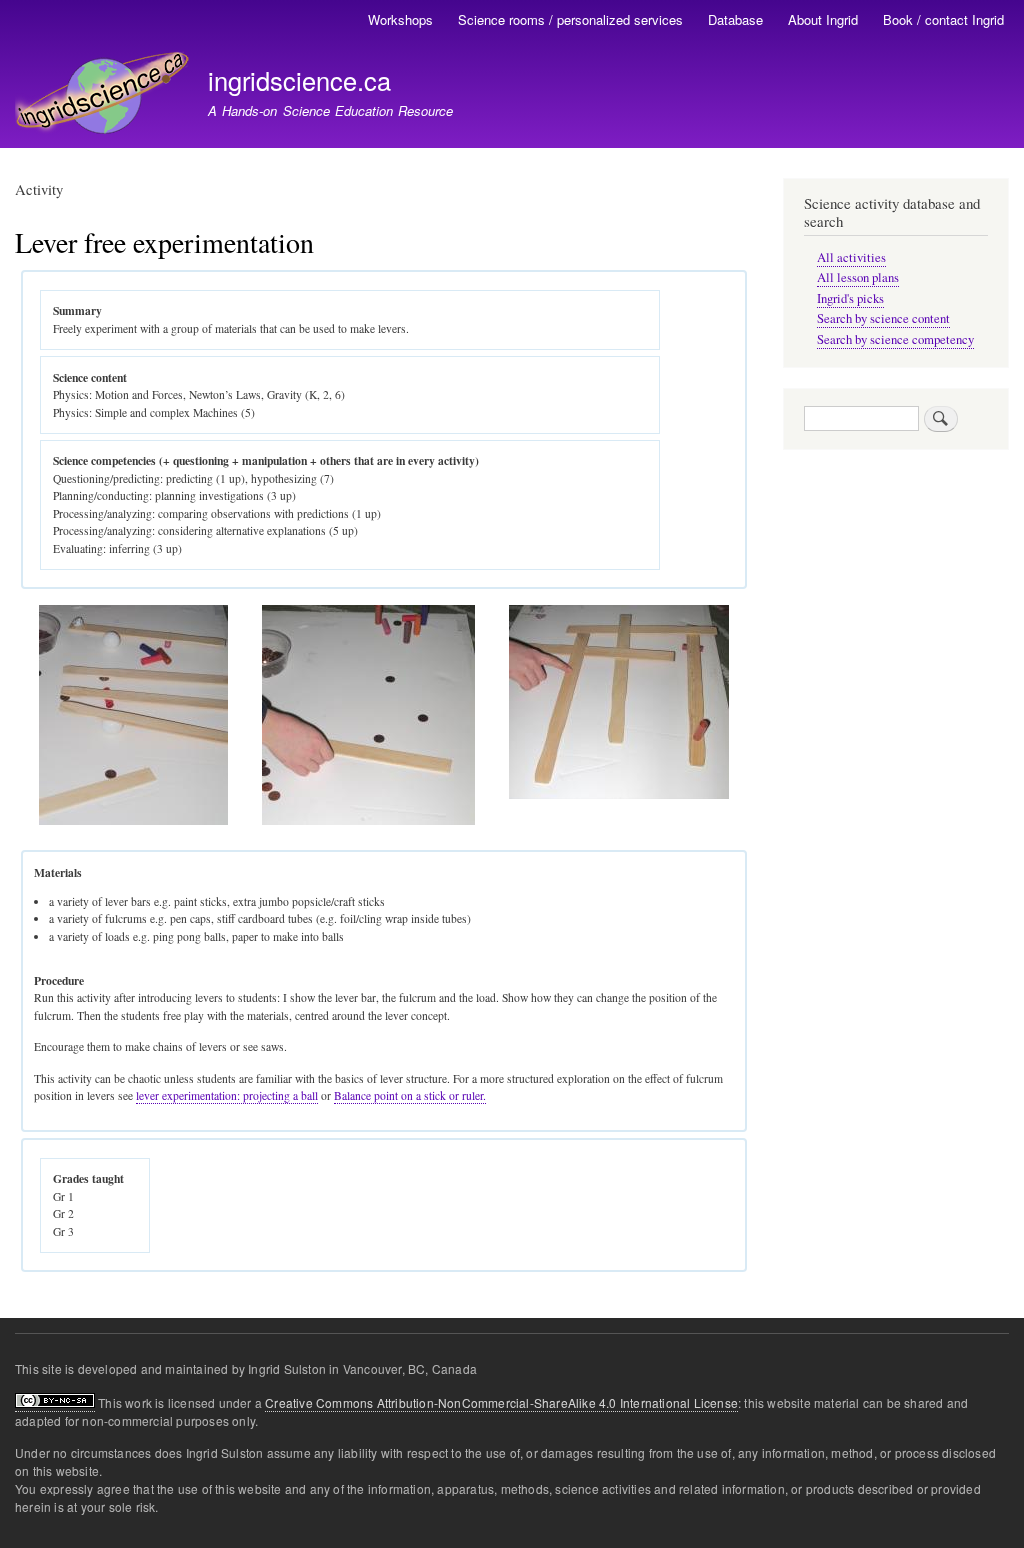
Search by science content (883, 318)
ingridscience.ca (299, 80)
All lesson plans (858, 277)
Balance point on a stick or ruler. (410, 1095)
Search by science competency (895, 339)
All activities (851, 257)
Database (735, 19)
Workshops (400, 19)
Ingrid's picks (850, 298)
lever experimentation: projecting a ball (227, 1095)
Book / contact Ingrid (943, 19)
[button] (133, 820)
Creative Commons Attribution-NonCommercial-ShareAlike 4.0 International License (501, 1402)
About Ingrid (823, 19)
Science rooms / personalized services (570, 19)
